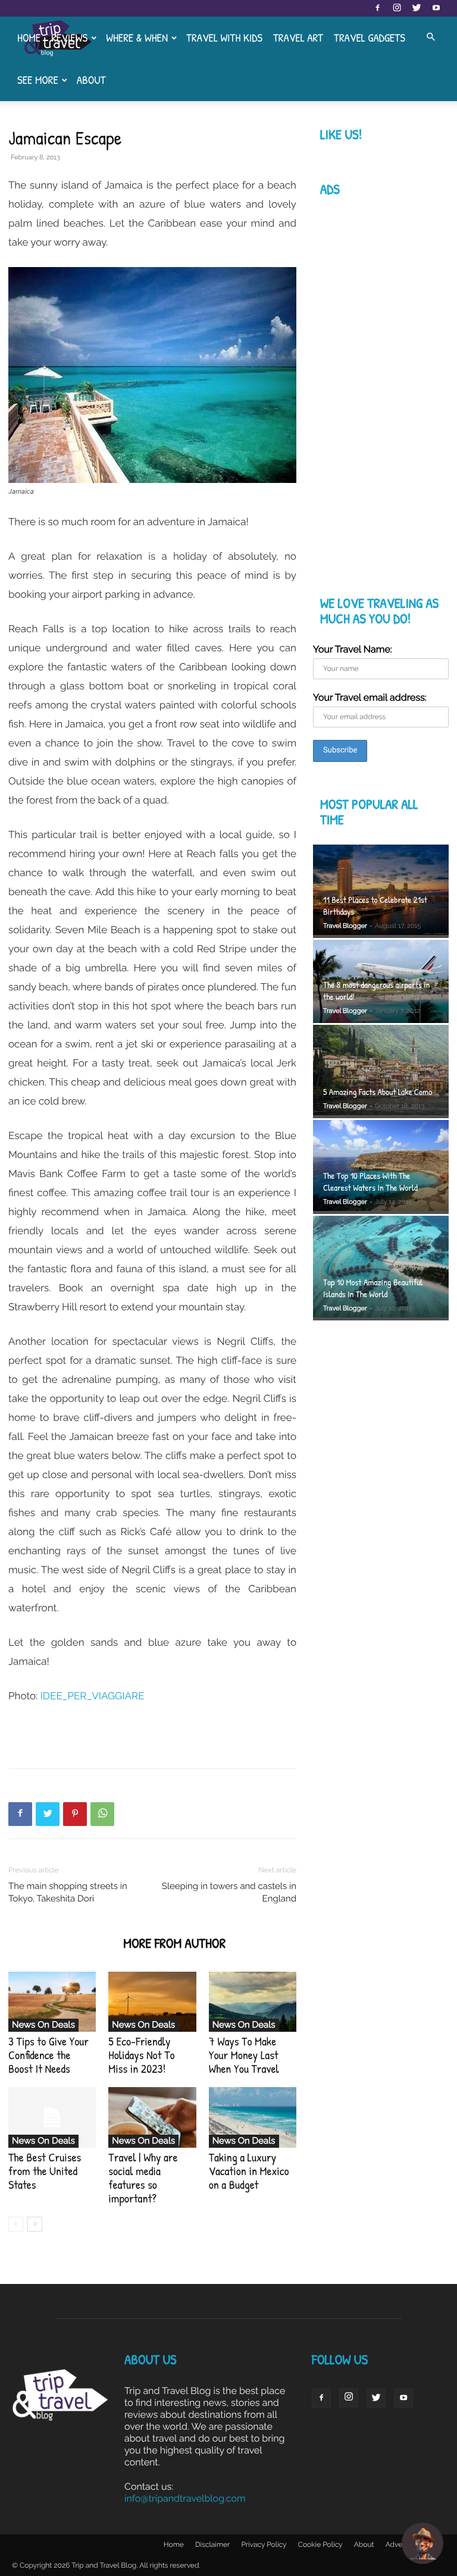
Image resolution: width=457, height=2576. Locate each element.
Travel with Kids (224, 37)
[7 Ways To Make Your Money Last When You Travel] (253, 2002)
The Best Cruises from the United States (45, 2171)
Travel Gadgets (370, 37)
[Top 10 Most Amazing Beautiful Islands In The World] (381, 1268)
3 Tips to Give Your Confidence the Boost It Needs (48, 2055)
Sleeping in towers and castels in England (229, 1892)
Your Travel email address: (370, 697)
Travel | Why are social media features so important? (143, 2178)
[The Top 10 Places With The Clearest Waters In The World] (381, 1167)
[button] (431, 37)
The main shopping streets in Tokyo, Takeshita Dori (68, 1892)
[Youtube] (436, 8)
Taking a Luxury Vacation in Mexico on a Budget (249, 2171)
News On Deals (43, 2025)
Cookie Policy (320, 2544)
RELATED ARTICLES (62, 1943)
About (91, 80)
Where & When (137, 37)
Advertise (401, 2544)
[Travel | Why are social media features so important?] (152, 2117)
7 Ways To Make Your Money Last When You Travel (244, 2055)
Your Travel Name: (353, 649)
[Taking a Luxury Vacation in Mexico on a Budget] (253, 2117)
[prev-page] (16, 2224)
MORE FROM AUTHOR (174, 1943)
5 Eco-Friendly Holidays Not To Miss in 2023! (141, 2055)
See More (38, 80)
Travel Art (298, 37)
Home (29, 37)
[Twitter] (417, 8)
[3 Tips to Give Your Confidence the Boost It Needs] (52, 2002)
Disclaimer (212, 2544)
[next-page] (35, 2224)
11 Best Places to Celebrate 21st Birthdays (375, 906)
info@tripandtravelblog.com (185, 2498)
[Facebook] (377, 8)
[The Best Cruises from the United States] (52, 2117)
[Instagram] (397, 8)
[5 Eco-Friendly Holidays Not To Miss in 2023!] (152, 2002)
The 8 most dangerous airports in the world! (376, 991)
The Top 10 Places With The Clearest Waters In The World (370, 1182)
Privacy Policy (264, 2544)
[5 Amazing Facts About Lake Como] (381, 1071)
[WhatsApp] (102, 1814)
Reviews (69, 37)
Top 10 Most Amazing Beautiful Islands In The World (373, 1288)
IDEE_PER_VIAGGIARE (93, 1696)
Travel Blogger (345, 926)
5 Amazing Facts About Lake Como (378, 1092)
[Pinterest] (75, 1814)
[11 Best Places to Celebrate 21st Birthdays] (381, 891)
